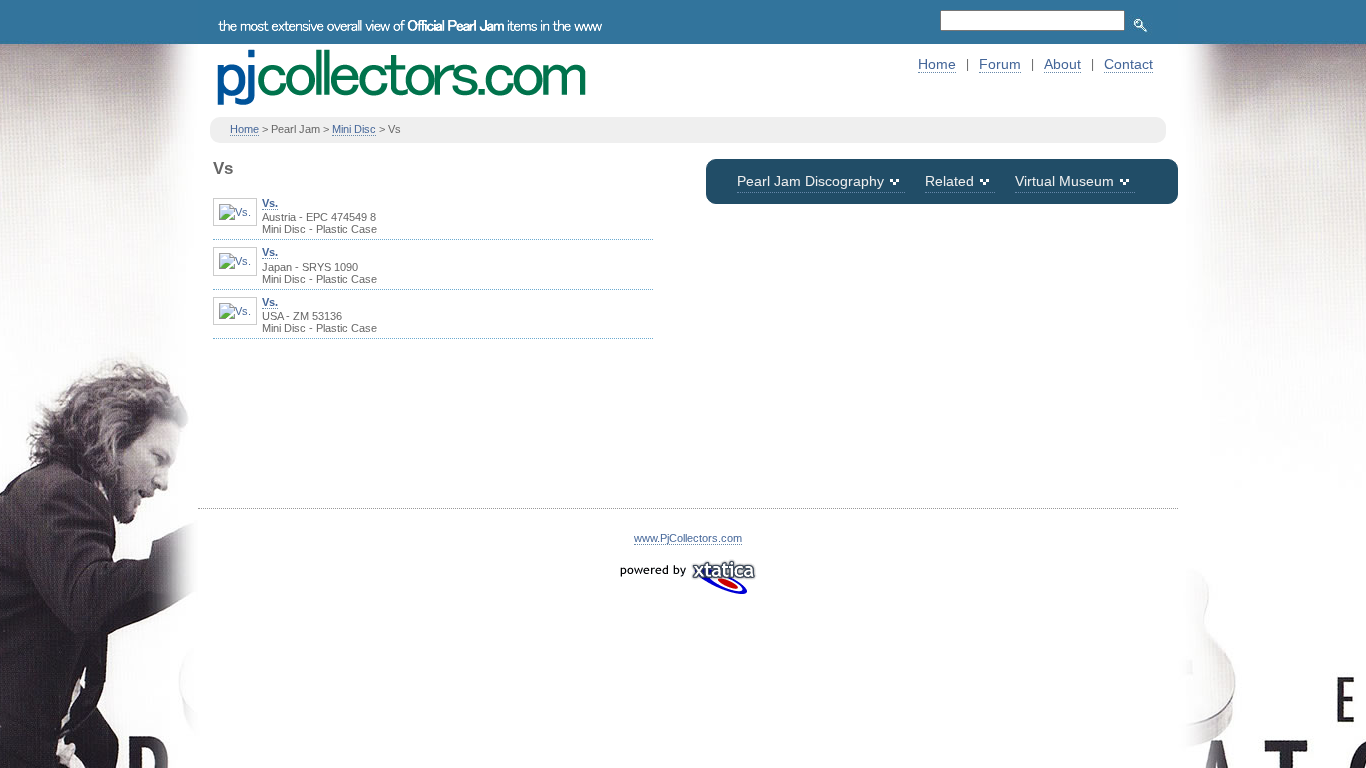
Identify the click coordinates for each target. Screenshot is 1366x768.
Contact (1128, 64)
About (1062, 64)
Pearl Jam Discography (810, 181)
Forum (1000, 64)
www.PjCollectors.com (688, 538)
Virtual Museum (1064, 181)
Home (937, 64)
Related (949, 181)
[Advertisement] (942, 368)
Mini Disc (354, 129)
